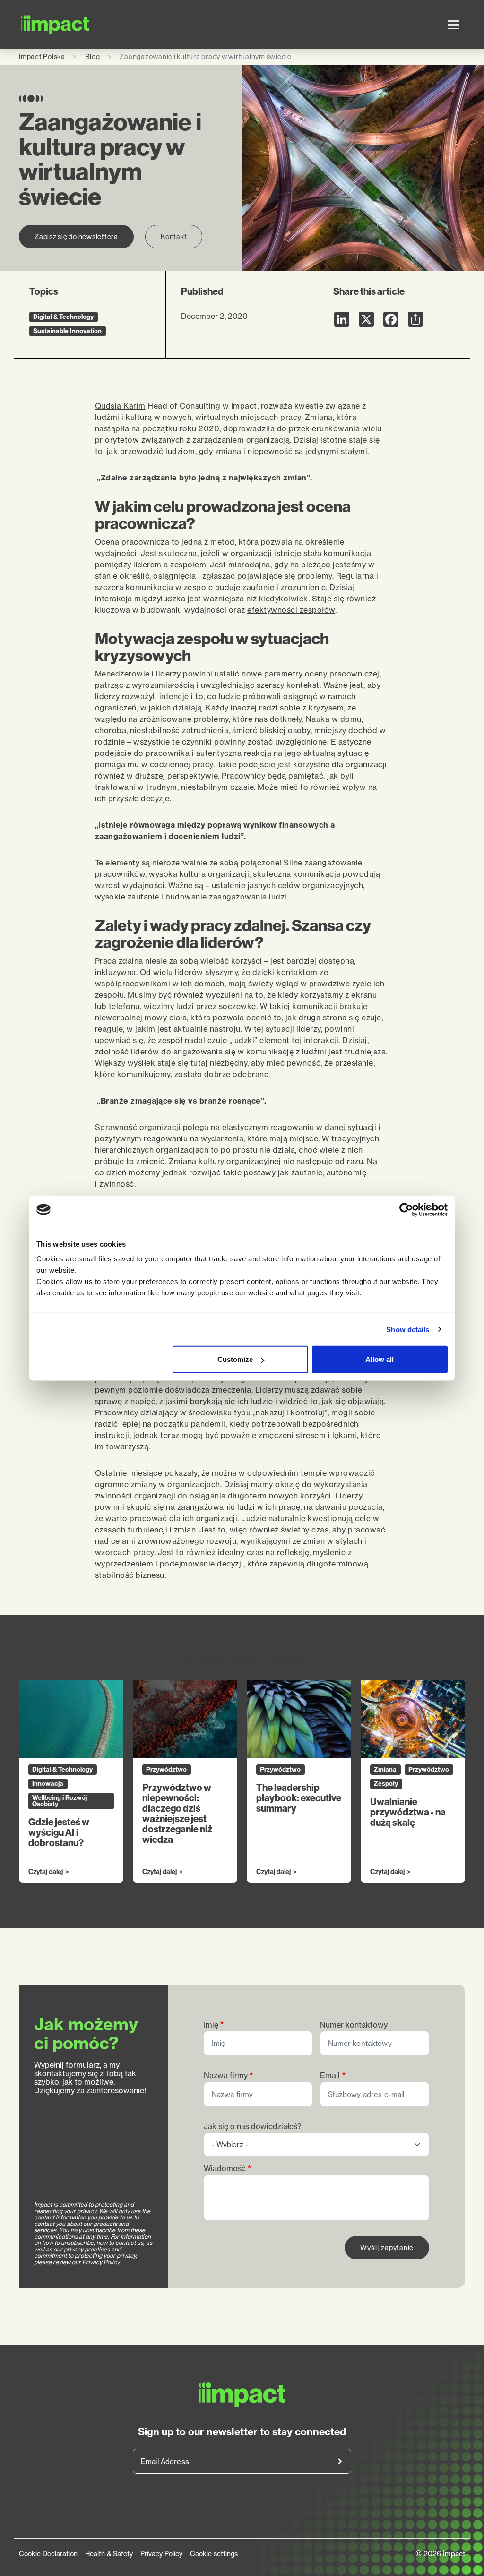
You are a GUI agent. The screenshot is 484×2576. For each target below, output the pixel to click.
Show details (408, 1329)
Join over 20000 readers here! (340, 2461)
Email (330, 2075)
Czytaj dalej (46, 1872)
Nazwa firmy (226, 2075)
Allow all (380, 1359)
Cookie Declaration (48, 2554)
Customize (235, 1359)
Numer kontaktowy (354, 2025)
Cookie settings (214, 2554)
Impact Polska (42, 56)
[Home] (56, 24)
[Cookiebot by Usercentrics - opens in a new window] (406, 1209)
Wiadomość (225, 2169)
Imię (211, 2025)
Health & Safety (109, 2554)
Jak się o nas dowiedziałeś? (253, 2127)
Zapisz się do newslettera (76, 236)
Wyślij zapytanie (387, 2247)
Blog (93, 56)
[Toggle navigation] (454, 25)
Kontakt (174, 236)
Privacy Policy (161, 2554)
